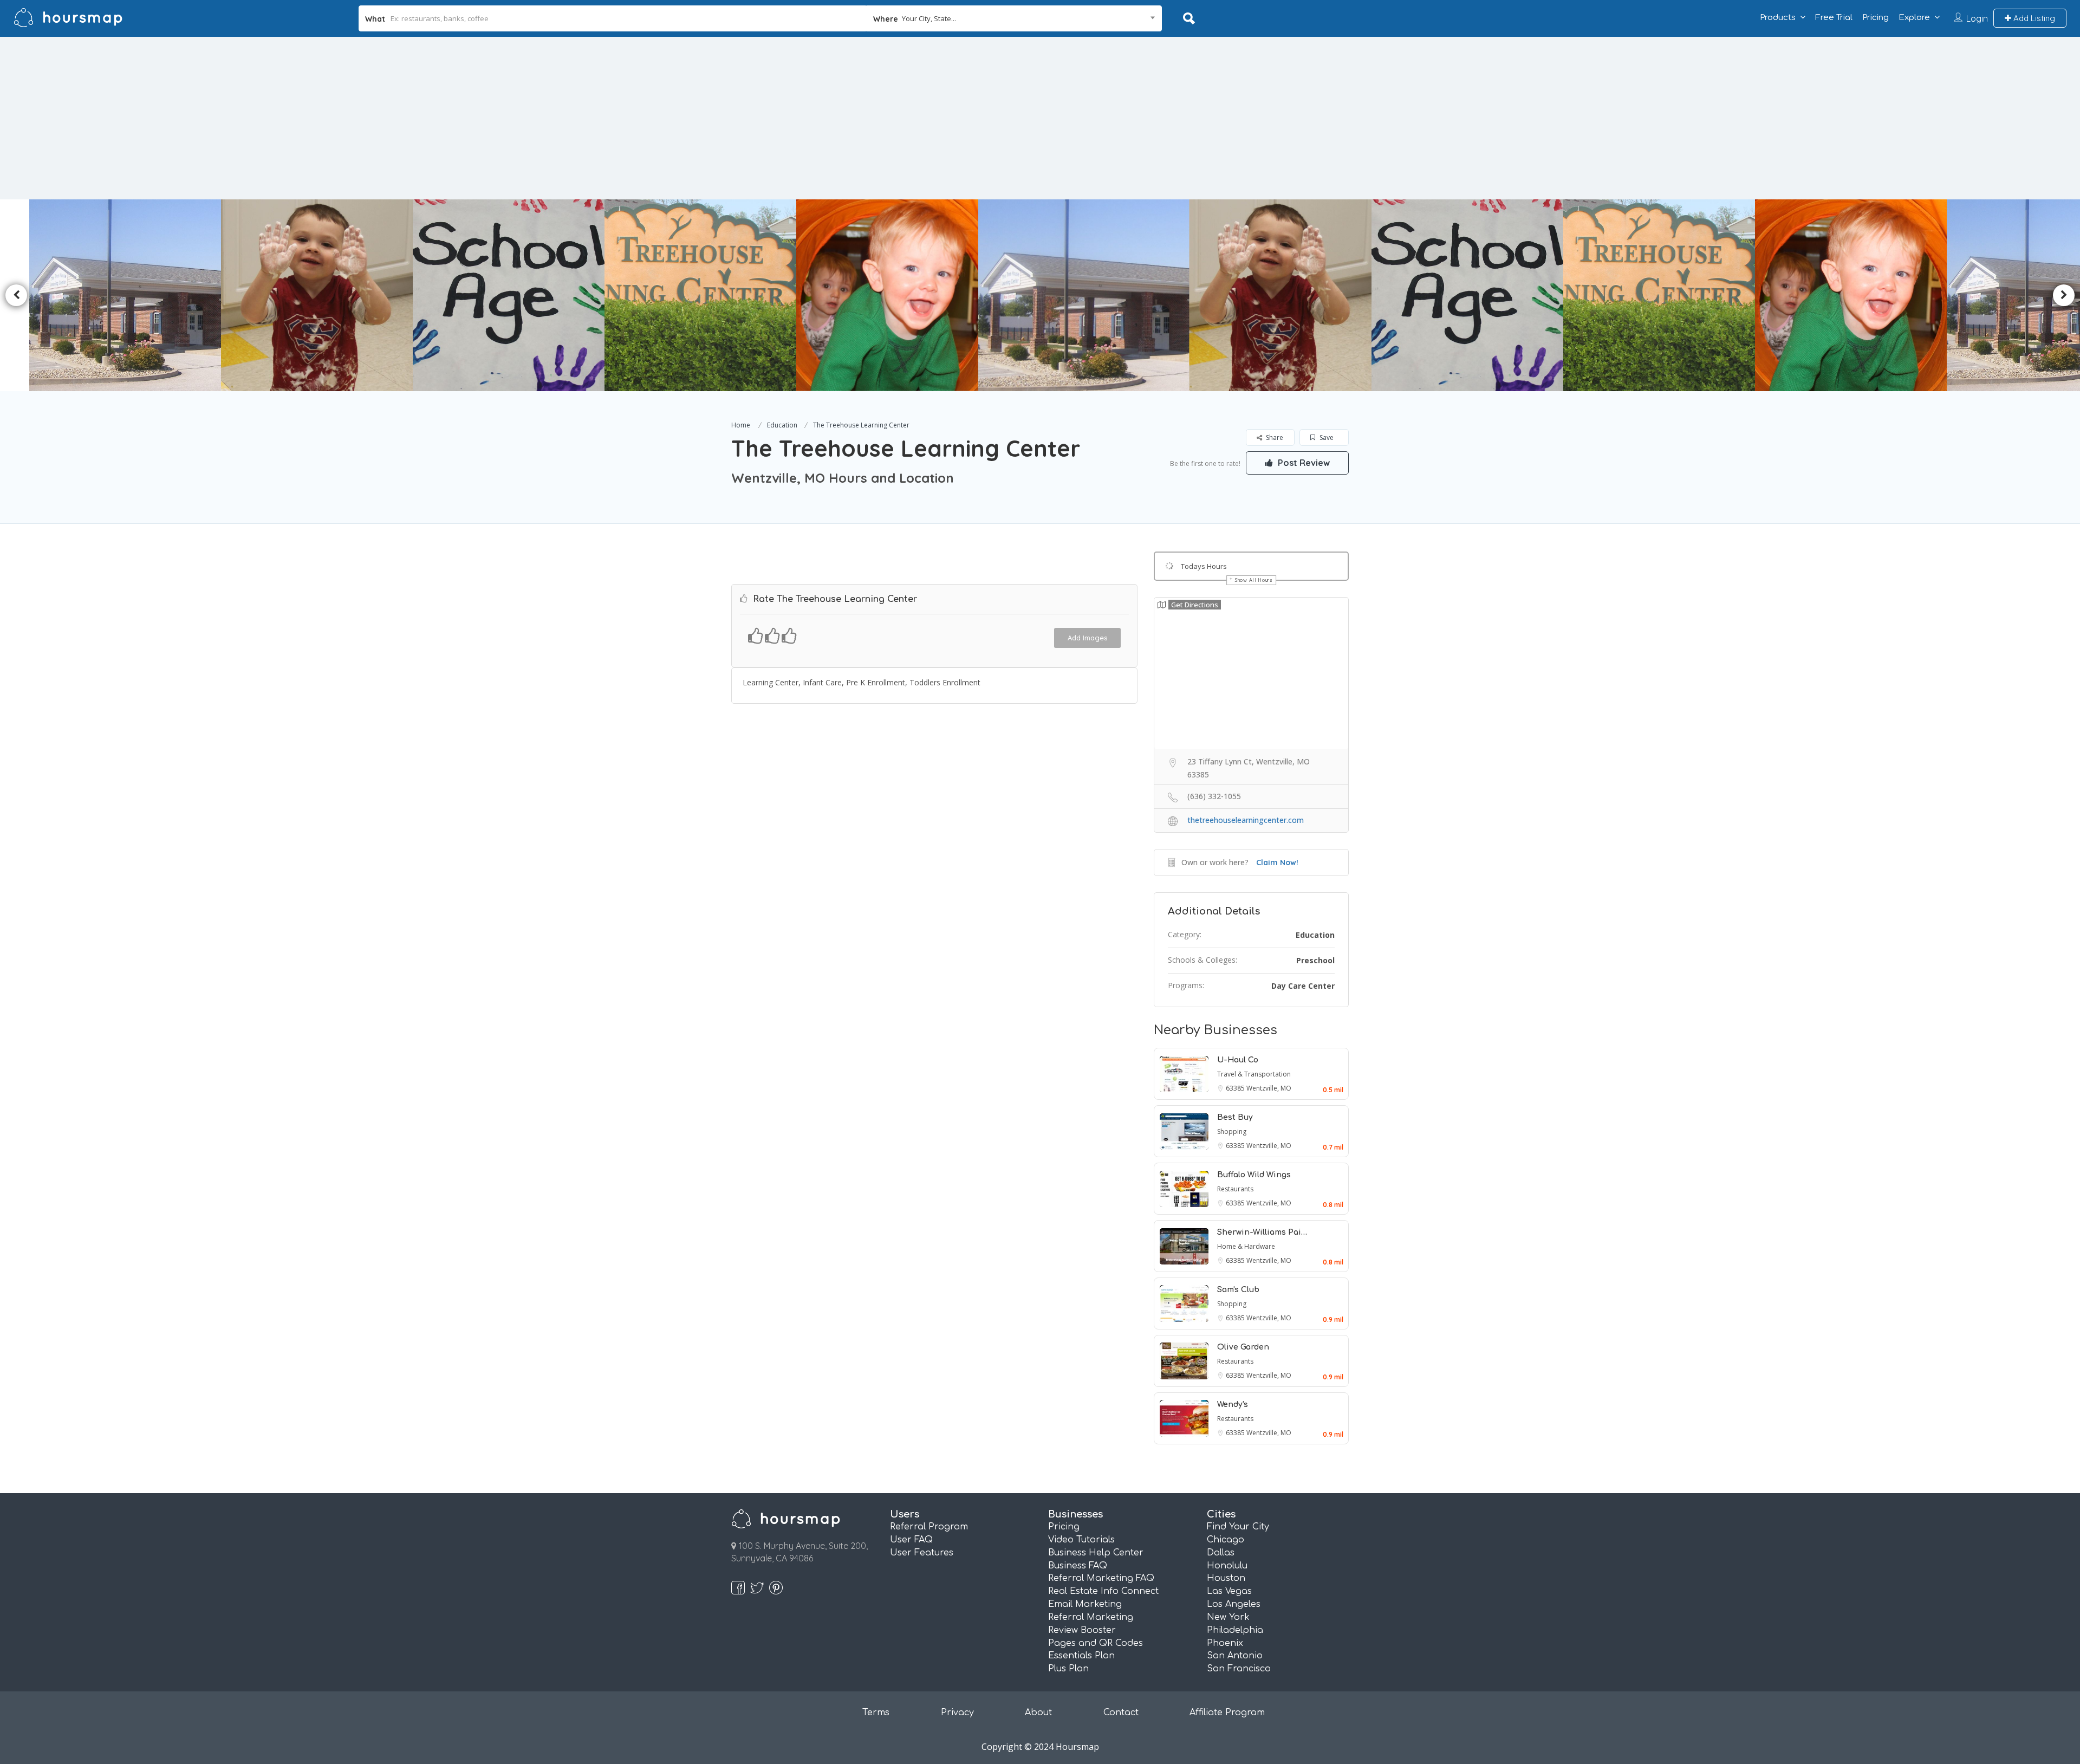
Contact (1121, 1713)
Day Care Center (1303, 986)
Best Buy (1235, 1117)
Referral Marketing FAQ (1101, 1578)
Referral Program (929, 1527)
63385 (1236, 1088)
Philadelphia (1235, 1630)
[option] (656, 295)
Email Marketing (1085, 1604)
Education (782, 425)
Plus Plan (1068, 1669)
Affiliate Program (1227, 1713)
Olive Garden (1243, 1347)
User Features (922, 1553)
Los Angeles (1234, 1604)
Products (1778, 18)
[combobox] (1014, 18)
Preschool (1315, 960)
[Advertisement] (1040, 118)
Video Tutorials (1081, 1540)
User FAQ (911, 1540)
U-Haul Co (1238, 1060)
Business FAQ (1078, 1566)
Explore (1914, 18)
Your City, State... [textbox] (929, 18)
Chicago (1226, 1540)
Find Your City (1238, 1527)
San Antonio (1235, 1656)
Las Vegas (1229, 1591)
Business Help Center (1096, 1553)
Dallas (1221, 1553)
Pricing (1876, 18)
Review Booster (1082, 1630)
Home (741, 425)
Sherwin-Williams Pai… (1262, 1232)
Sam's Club (1238, 1290)
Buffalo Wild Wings (1254, 1175)
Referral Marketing (1091, 1617)
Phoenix (1225, 1643)
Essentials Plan (1081, 1656)
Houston (1226, 1578)
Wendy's (1233, 1405)
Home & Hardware (1246, 1246)
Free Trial (1834, 18)
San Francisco (1239, 1669)
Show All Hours (1254, 580)
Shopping (1232, 1131)
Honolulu (1227, 1566)
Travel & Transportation (1254, 1074)
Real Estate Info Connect (1103, 1591)
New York (1228, 1617)
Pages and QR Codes (1096, 1643)
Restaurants (1235, 1189)
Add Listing (2033, 18)
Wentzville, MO (1269, 1088)
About (1038, 1713)
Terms (876, 1713)
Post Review (1303, 463)
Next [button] (2064, 295)
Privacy (957, 1713)
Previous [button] (16, 295)
